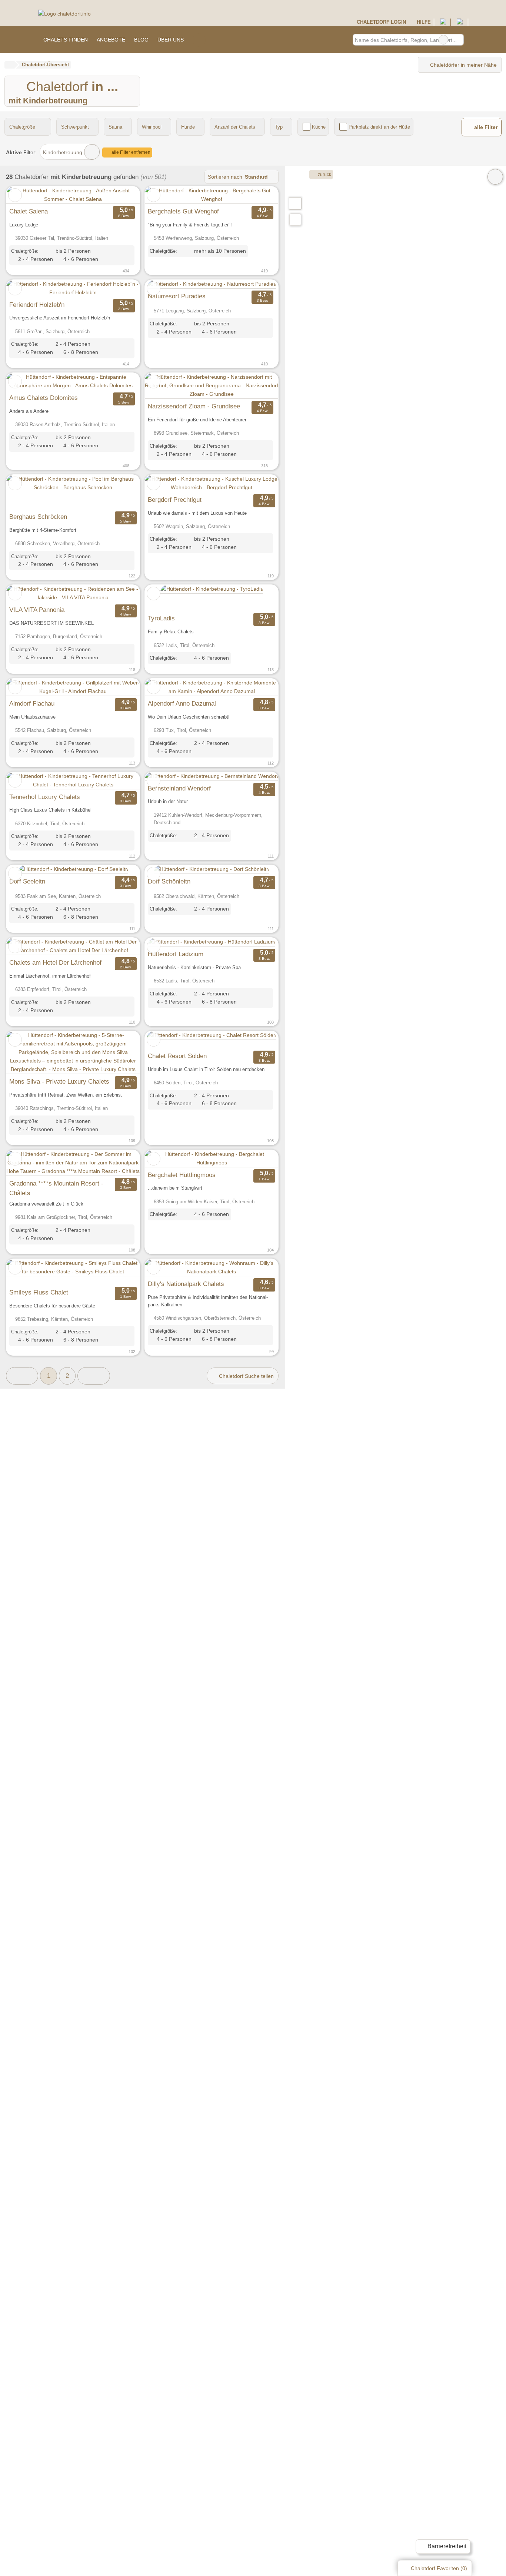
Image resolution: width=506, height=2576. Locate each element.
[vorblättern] (121, 195)
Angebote (111, 40)
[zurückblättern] (25, 195)
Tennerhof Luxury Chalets (45, 797)
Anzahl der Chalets (235, 127)
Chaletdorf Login (380, 22)
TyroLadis (161, 618)
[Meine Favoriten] (199, 40)
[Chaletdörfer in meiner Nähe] (295, 220)
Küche (319, 127)
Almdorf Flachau (32, 703)
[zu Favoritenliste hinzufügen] (15, 195)
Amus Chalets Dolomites (44, 398)
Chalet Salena (29, 211)
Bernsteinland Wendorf (179, 788)
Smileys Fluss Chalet (39, 1292)
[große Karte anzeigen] (295, 203)
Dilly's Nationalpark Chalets (186, 1284)
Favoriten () (439, 2568)
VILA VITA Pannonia (37, 610)
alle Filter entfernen (130, 152)
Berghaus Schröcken (38, 517)
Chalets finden (66, 40)
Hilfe (423, 22)
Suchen (458, 40)
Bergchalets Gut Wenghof (183, 211)
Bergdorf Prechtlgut (175, 500)
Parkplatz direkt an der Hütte (379, 127)
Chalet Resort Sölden (177, 1056)
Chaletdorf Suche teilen (246, 1376)
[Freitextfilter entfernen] (443, 40)
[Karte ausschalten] (495, 177)
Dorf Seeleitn (27, 881)
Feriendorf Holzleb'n (37, 305)
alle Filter (485, 127)
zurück (324, 175)
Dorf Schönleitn (169, 881)
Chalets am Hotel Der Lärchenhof (55, 962)
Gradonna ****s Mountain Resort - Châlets (56, 1188)
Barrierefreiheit (446, 2546)
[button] (22, 1376)
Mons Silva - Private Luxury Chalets (59, 1081)
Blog (141, 40)
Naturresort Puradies (177, 296)
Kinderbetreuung (63, 152)
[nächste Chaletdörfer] (94, 1376)
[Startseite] (9, 65)
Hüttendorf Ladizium (176, 954)
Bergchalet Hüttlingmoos (182, 1175)
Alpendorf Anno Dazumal (182, 703)
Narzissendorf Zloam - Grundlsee (194, 406)
